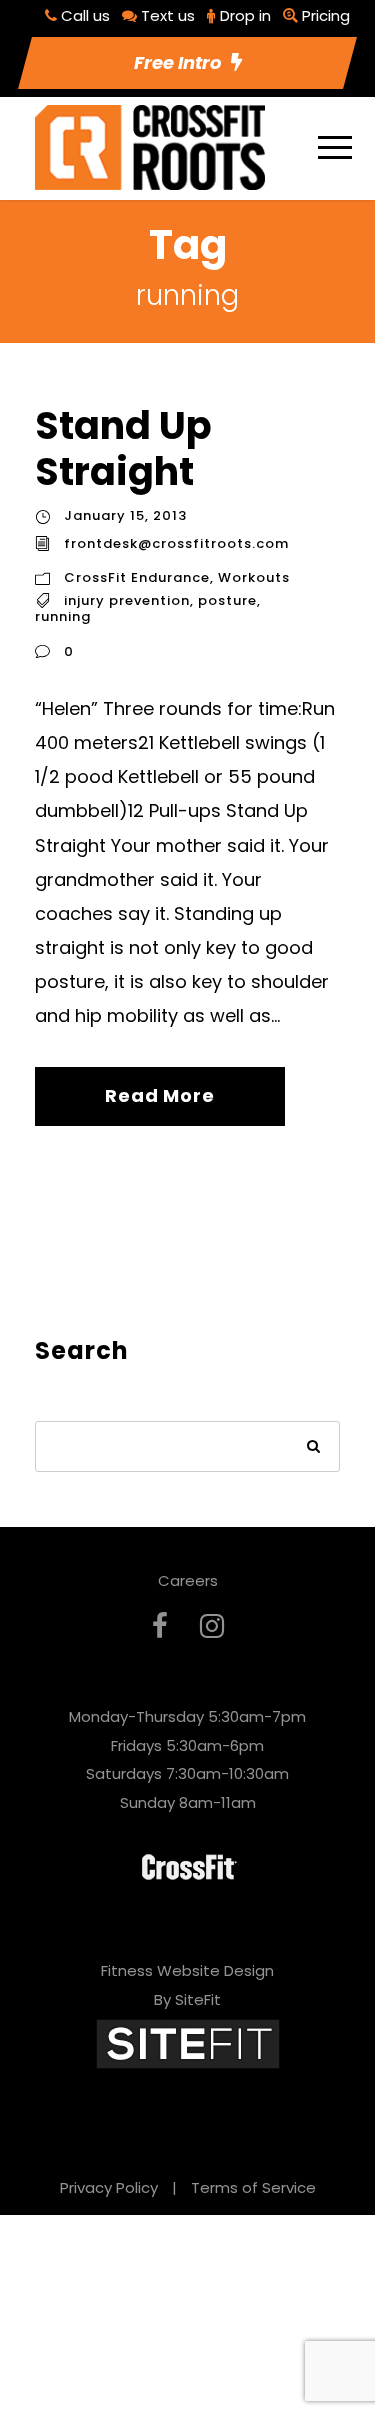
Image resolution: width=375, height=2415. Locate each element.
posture (227, 600)
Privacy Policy (109, 2187)
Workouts (254, 577)
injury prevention (127, 600)
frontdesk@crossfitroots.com (176, 543)
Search (314, 1448)
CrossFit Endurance (137, 577)
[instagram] (212, 1626)
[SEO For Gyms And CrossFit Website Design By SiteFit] (188, 2042)
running (63, 616)
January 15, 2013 (125, 515)
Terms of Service (253, 2187)
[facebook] (160, 1626)
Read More (159, 1095)
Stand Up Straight (123, 448)
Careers (188, 1580)
